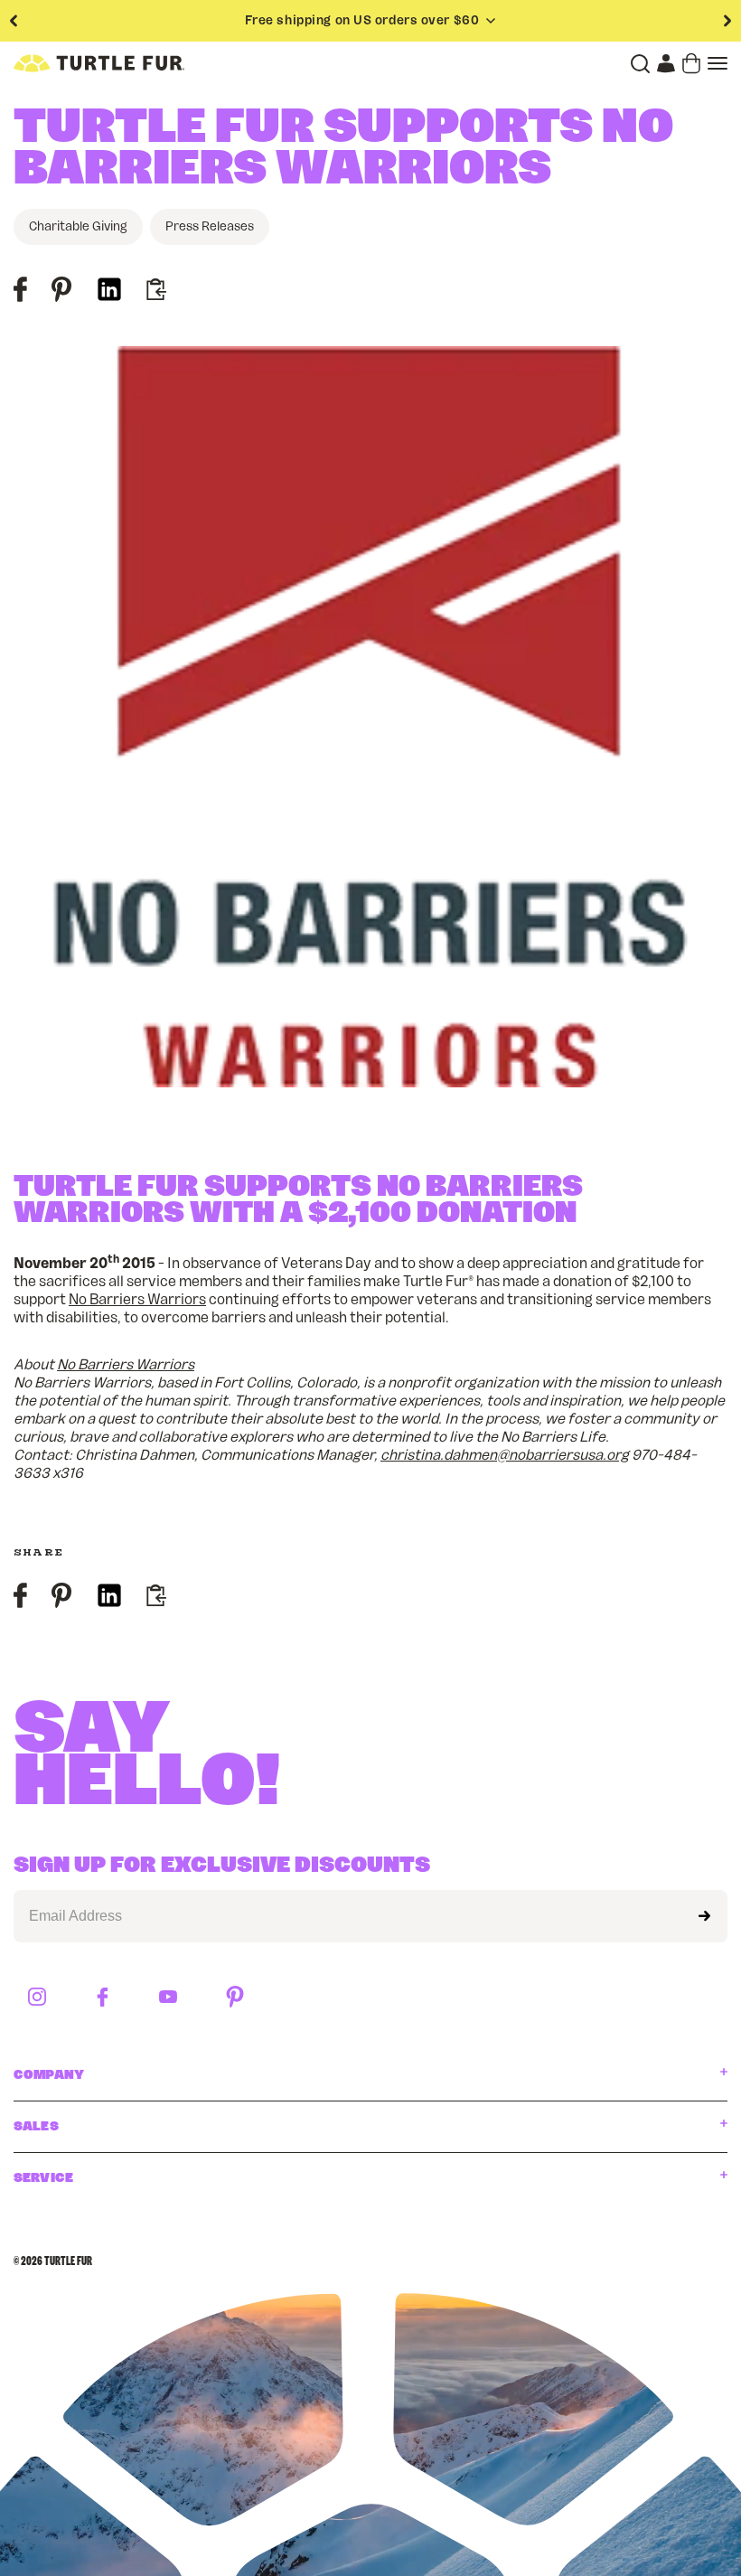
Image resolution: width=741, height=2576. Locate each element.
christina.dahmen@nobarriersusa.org (505, 1455)
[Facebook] (20, 293)
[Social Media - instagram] (37, 1998)
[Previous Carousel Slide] (14, 21)
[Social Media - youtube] (168, 1998)
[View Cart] (691, 63)
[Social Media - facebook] (103, 1998)
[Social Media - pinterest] (235, 1998)
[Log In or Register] (666, 63)
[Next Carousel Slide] (727, 21)
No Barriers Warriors (137, 1300)
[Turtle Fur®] (99, 63)
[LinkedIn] (109, 293)
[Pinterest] (61, 293)
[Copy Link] (155, 291)
